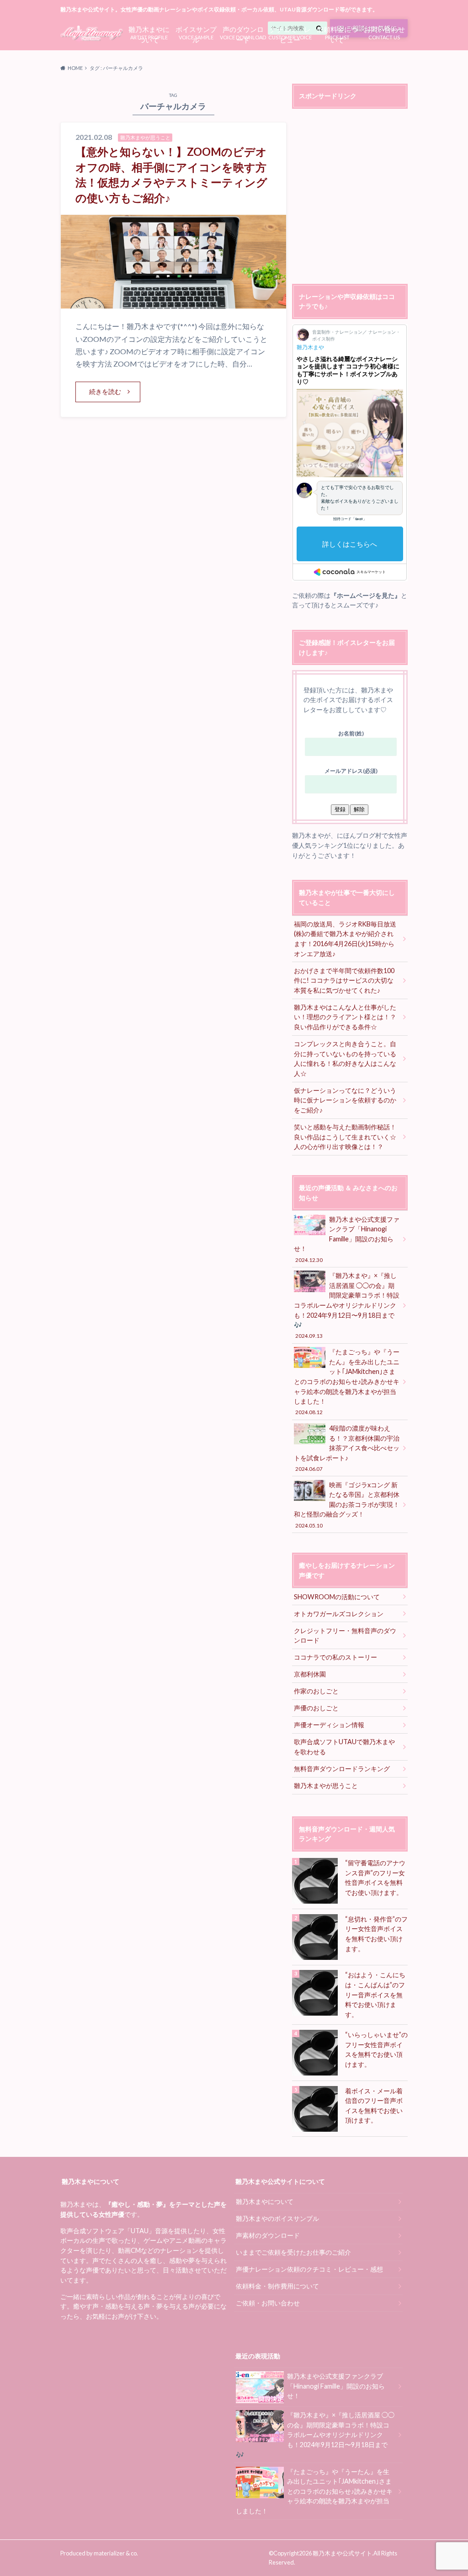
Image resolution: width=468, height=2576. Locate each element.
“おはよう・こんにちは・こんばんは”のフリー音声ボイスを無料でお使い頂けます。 (375, 1994)
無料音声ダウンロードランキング (342, 1769)
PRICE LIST (337, 33)
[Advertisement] (369, 197)
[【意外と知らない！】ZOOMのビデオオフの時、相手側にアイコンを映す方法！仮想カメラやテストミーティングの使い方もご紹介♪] (173, 303)
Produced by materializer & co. (99, 2553)
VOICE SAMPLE (196, 33)
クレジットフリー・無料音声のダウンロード (345, 1636)
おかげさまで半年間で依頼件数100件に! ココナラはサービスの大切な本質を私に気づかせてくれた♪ (344, 980)
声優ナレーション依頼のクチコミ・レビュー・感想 (309, 2269)
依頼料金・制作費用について (277, 2286)
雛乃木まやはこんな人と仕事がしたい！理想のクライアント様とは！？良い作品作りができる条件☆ (345, 1017)
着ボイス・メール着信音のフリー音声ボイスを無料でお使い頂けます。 (374, 2106)
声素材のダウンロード (268, 2235)
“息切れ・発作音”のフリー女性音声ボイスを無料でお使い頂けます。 (376, 1934)
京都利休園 (310, 1674)
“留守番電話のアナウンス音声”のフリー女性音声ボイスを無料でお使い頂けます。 (375, 1878)
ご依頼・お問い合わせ (268, 2303)
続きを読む (105, 391)
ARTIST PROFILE (149, 33)
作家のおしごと (316, 1691)
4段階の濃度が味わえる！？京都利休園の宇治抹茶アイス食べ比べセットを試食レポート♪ (347, 1448)
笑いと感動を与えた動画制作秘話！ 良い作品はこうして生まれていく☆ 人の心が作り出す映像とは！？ (348, 1137)
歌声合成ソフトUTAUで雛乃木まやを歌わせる (344, 1747)
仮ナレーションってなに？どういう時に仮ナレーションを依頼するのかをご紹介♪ (345, 1100)
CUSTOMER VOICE (290, 33)
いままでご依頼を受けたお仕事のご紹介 (293, 2252)
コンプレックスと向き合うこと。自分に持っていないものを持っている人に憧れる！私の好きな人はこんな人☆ (345, 1059)
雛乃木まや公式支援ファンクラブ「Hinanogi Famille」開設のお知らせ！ (347, 1239)
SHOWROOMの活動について (337, 1597)
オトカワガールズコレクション (339, 1614)
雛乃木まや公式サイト (342, 2553)
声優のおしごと (316, 1708)
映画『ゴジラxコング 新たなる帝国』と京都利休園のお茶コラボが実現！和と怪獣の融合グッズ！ (347, 1505)
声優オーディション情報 (329, 1725)
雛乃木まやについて (265, 2201)
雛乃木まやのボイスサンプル (277, 2218)
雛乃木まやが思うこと (326, 1786)
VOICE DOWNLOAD (243, 33)
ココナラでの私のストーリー (335, 1657)
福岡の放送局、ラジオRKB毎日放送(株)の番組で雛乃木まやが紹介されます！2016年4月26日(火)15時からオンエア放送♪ (345, 939)
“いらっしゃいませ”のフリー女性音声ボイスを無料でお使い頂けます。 (376, 2049)
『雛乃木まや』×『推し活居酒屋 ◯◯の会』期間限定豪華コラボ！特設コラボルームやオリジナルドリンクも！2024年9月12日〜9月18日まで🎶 (347, 1305)
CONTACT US (384, 32)
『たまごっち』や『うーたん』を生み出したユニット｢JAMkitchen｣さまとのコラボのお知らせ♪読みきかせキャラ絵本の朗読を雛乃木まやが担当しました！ (347, 1381)
